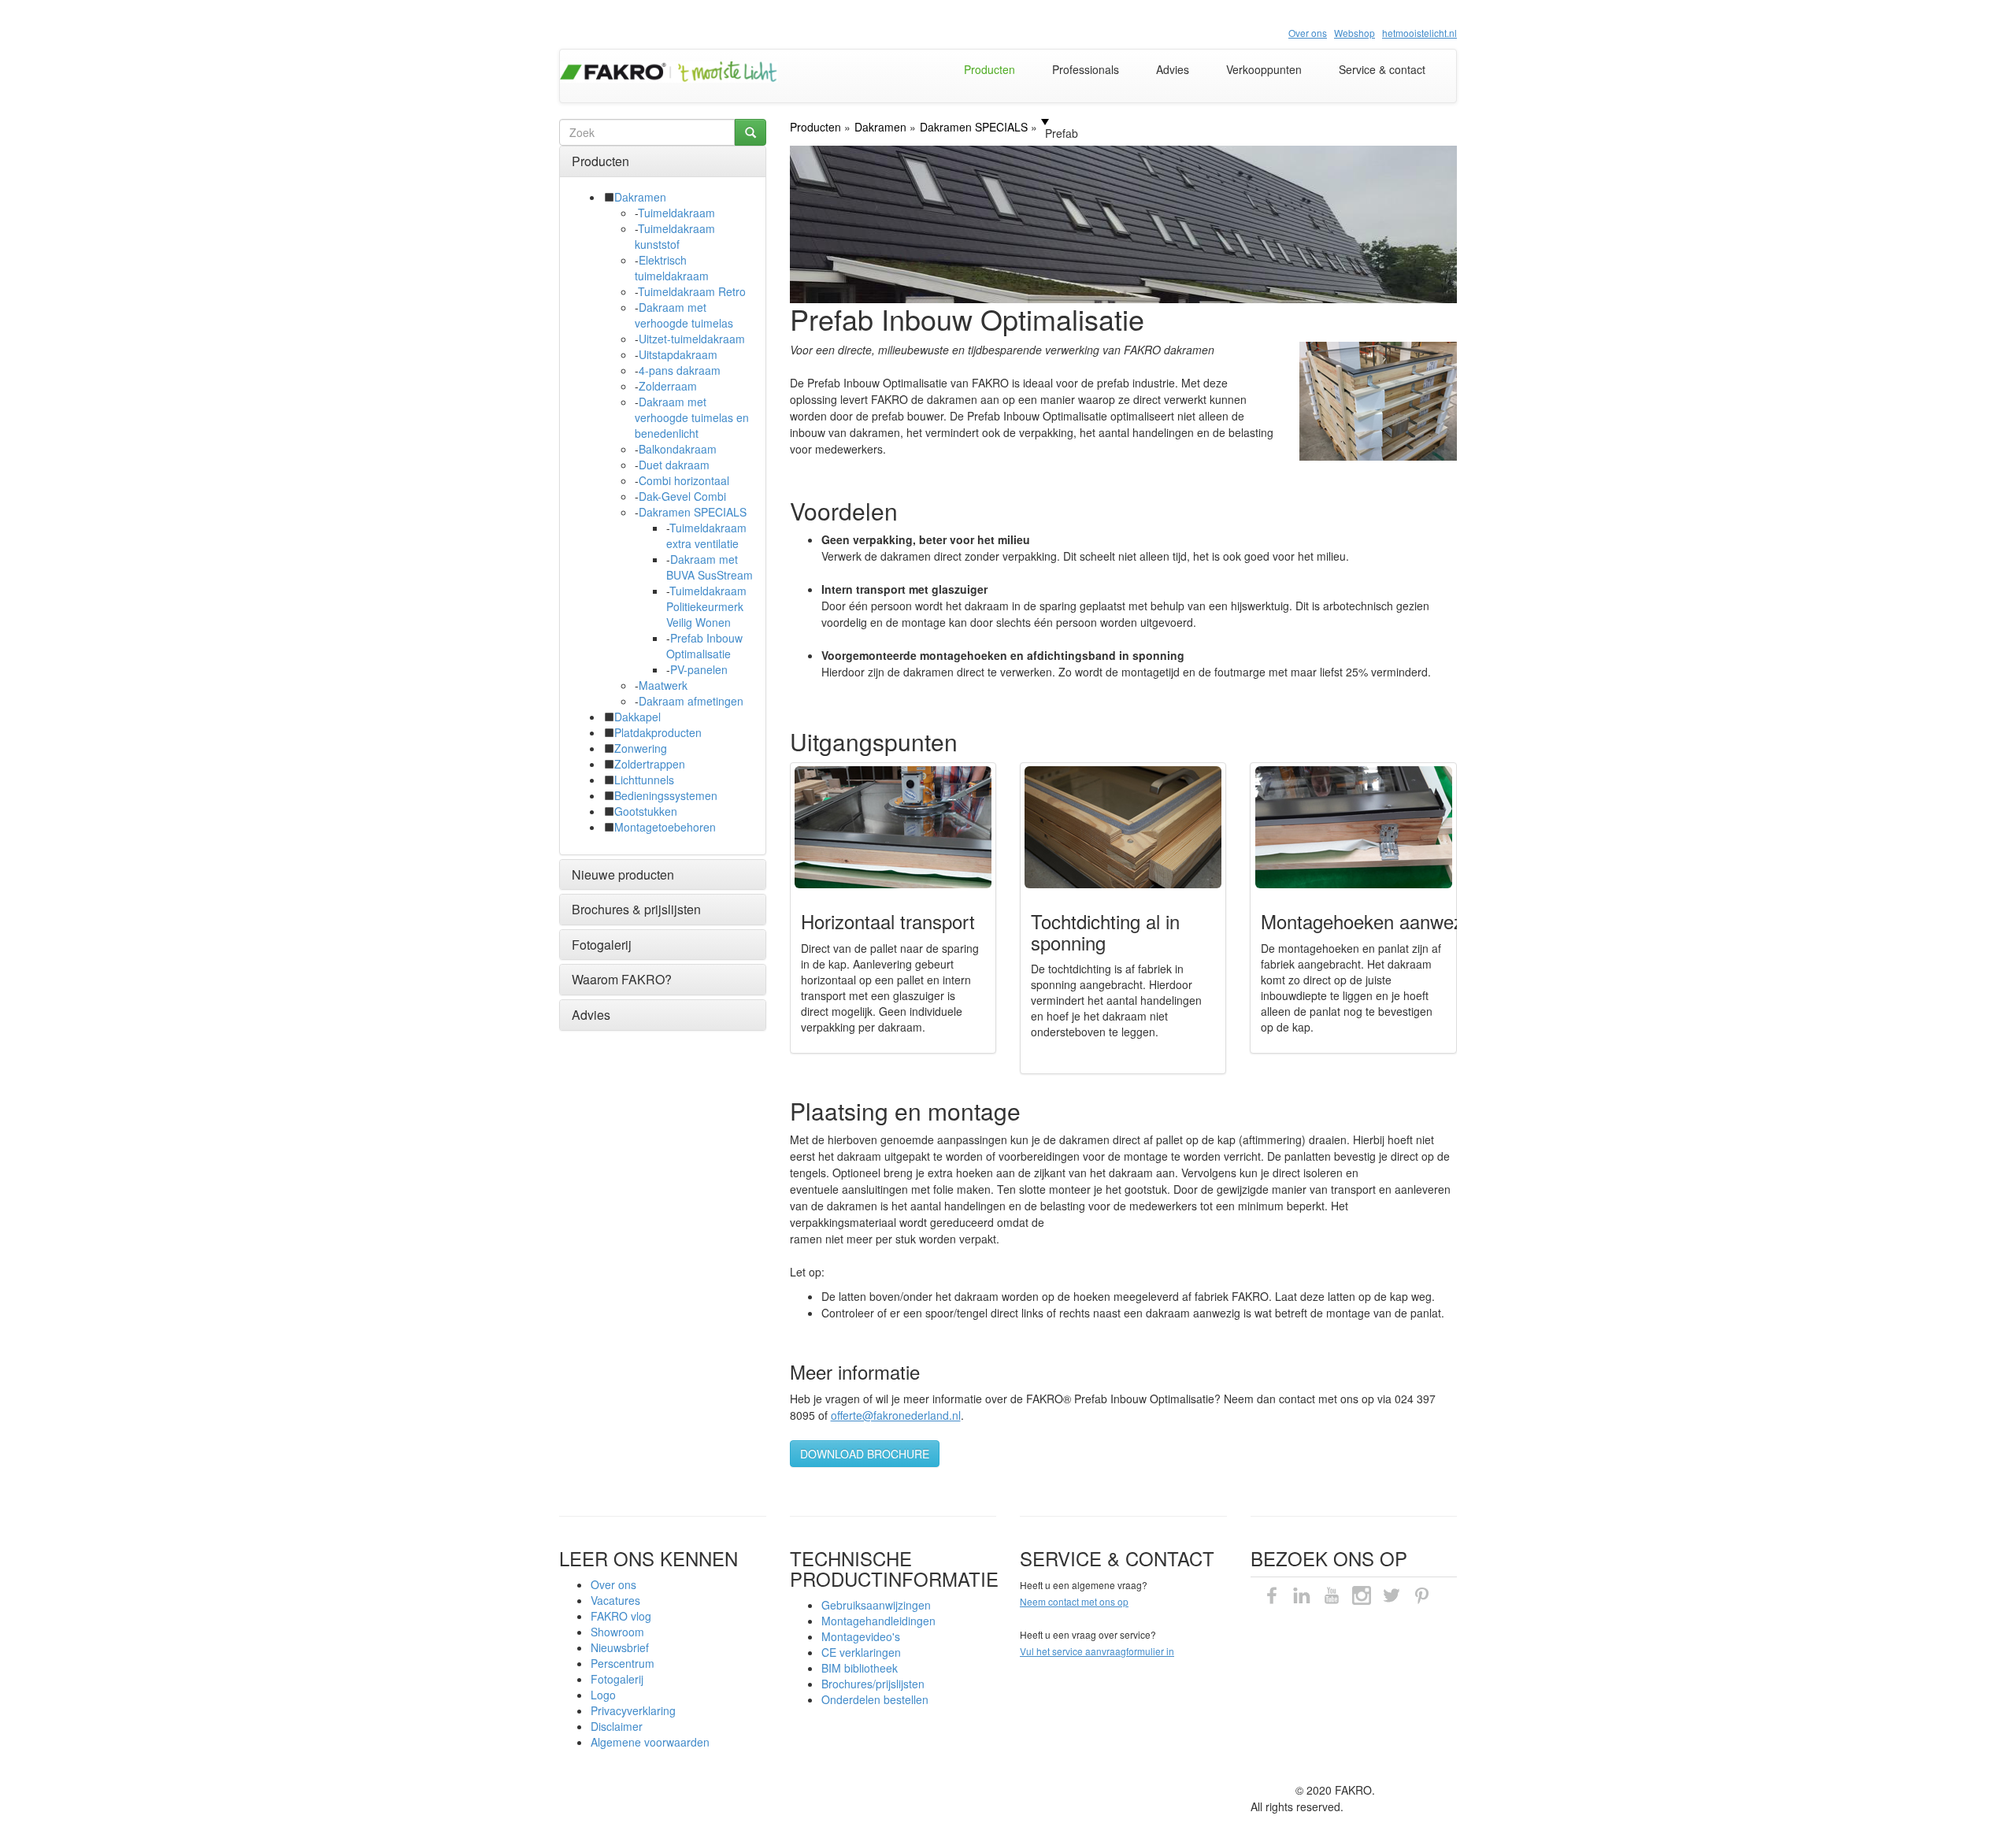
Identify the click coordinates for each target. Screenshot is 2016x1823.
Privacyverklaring (633, 1710)
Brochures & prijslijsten (636, 909)
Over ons (613, 1584)
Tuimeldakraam (676, 213)
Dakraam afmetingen (691, 701)
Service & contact (1382, 69)
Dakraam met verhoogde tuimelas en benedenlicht (692, 417)
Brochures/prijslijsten (873, 1684)
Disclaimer (617, 1726)
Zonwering (641, 748)
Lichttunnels (644, 780)
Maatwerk (663, 685)
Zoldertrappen (650, 764)
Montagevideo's (861, 1636)
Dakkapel (637, 717)
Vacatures (615, 1600)
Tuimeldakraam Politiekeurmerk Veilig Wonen (706, 606)
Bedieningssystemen (666, 795)
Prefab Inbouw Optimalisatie (704, 646)
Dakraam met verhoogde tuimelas (684, 315)
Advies (1173, 69)
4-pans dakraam (680, 370)
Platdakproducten (658, 732)
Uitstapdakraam (678, 354)
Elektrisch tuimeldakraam (672, 268)
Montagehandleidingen (878, 1621)
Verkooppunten (1264, 69)
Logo (603, 1695)
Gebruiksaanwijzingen (876, 1605)
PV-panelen (699, 669)
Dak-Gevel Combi (682, 496)
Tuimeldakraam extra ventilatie (706, 535)
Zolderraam (668, 386)
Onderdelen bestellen (875, 1699)
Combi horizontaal (684, 480)
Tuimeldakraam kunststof (675, 236)
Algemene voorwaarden (650, 1742)
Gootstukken (646, 811)
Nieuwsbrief (620, 1647)
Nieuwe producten (623, 874)
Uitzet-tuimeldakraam (692, 339)
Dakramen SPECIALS (693, 512)
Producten (989, 69)
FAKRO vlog (621, 1616)
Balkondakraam (678, 449)
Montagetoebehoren (665, 827)
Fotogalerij (602, 945)
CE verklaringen (861, 1652)
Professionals (1086, 69)
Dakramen (640, 197)
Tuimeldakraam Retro (692, 291)
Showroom (617, 1632)
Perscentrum (623, 1663)
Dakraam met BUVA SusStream (710, 567)
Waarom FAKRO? (622, 979)
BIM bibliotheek (860, 1668)
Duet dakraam (674, 465)
